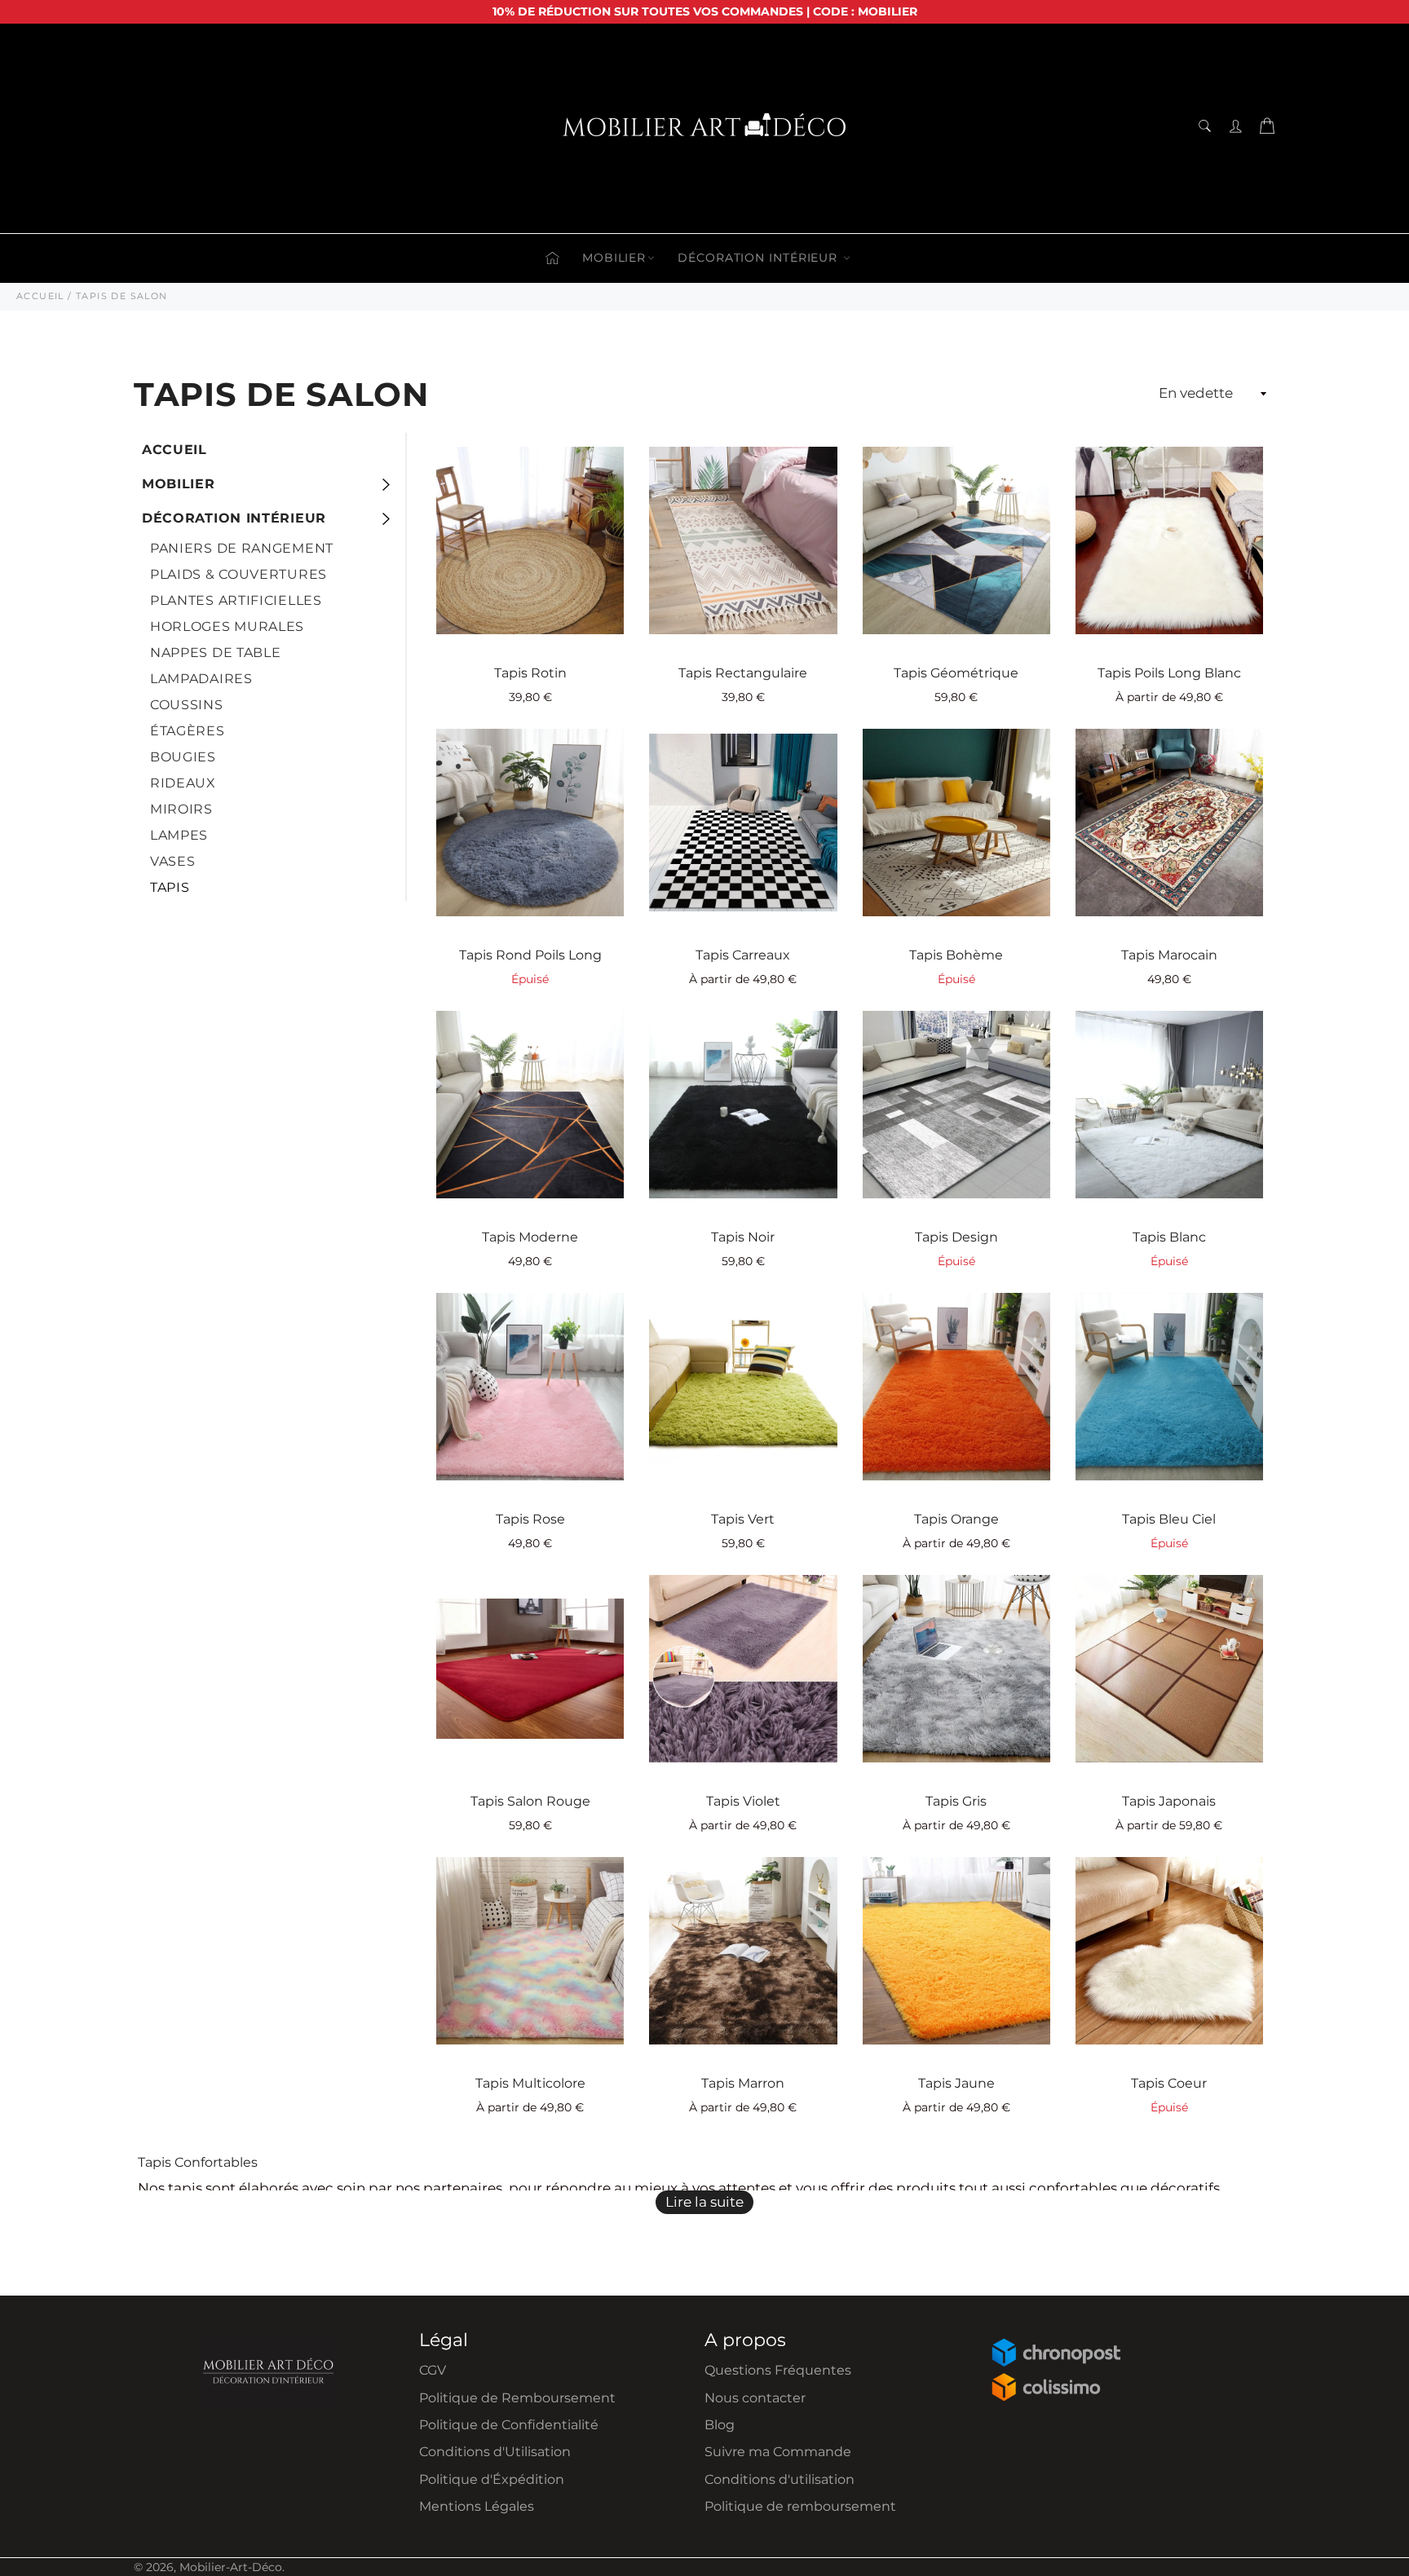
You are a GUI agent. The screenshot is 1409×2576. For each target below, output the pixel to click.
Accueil (174, 450)
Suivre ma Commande (778, 2452)
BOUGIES (183, 757)
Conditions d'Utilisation (495, 2452)
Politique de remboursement (800, 2506)
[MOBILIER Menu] (385, 484)
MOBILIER (614, 258)
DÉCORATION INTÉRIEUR (760, 258)
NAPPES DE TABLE (216, 653)
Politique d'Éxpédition (492, 2479)
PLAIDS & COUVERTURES (239, 574)
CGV (433, 2370)
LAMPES (179, 835)
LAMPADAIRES (201, 679)
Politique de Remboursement (517, 2398)
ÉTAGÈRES (188, 731)
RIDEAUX (183, 783)
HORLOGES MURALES (227, 626)
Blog (720, 2425)
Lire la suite (704, 2202)
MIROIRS (181, 809)
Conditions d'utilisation (780, 2479)
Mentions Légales (477, 2506)
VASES (173, 861)
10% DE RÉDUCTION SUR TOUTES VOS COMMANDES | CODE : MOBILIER (705, 11)
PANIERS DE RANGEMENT (242, 548)
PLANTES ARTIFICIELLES (236, 600)
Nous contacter (755, 2398)
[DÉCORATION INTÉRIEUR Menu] (385, 518)
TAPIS (170, 887)
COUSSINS (187, 705)
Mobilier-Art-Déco (231, 2567)
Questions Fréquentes (778, 2370)
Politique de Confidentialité (509, 2425)
